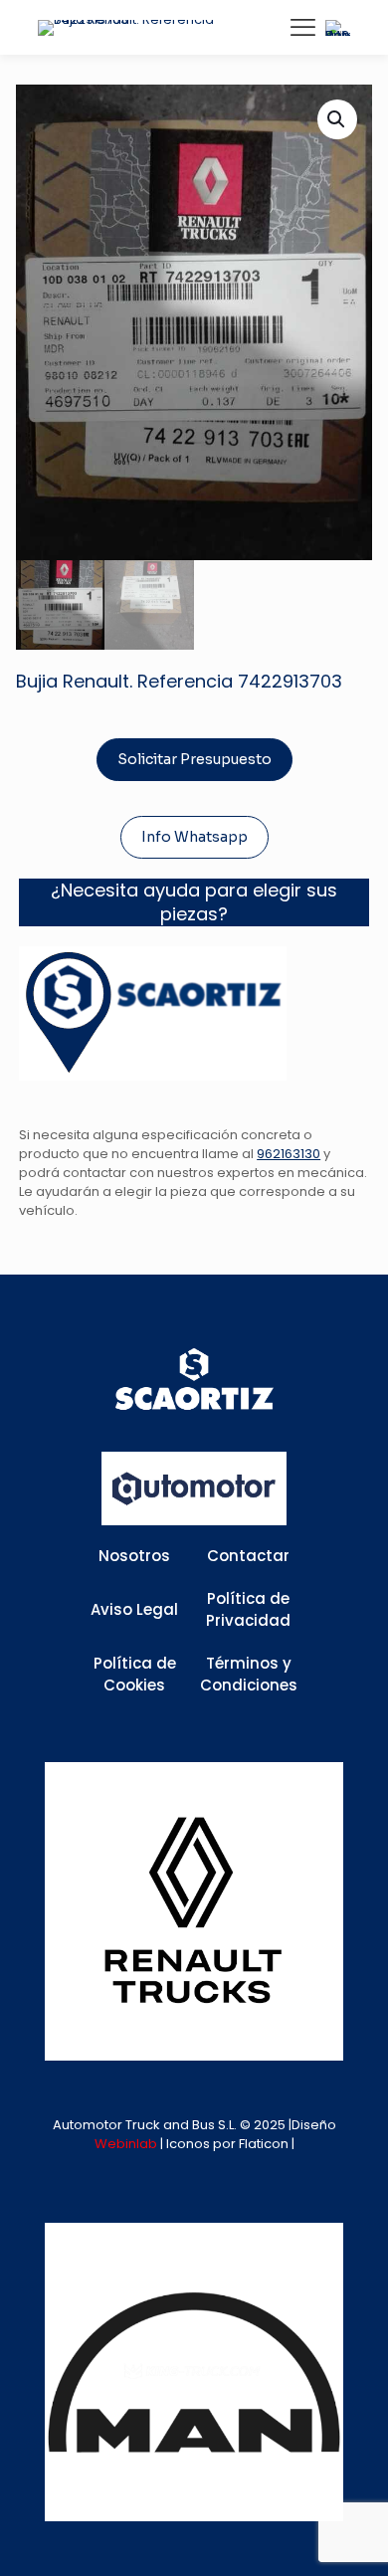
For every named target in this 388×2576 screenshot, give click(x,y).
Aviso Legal (134, 1609)
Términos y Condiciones (249, 1675)
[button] (337, 119)
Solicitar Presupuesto (194, 759)
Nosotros (134, 1556)
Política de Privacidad (248, 1610)
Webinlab (127, 2144)
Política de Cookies (135, 1675)
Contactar (248, 1556)
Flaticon (264, 2144)
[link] (194, 1911)
